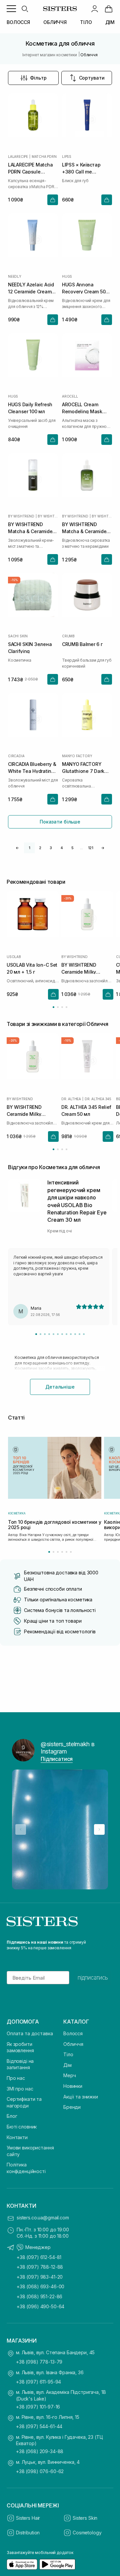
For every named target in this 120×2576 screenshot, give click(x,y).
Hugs (67, 276)
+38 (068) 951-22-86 (39, 2296)
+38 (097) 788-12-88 (40, 2267)
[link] (109, 9)
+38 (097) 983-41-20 (40, 2277)
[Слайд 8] (66, 1334)
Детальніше (60, 1387)
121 (91, 848)
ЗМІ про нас (20, 2089)
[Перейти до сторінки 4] (66, 1007)
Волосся (73, 2033)
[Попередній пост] (21, 1829)
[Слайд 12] (84, 1334)
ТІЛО (86, 22)
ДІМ (110, 22)
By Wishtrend (21, 516)
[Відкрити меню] (11, 9)
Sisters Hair (28, 2518)
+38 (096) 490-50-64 (40, 2306)
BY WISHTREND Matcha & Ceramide (48, 516)
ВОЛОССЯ (18, 22)
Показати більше (60, 822)
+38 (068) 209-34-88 (40, 2451)
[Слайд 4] (49, 1334)
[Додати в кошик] (53, 200)
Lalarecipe (18, 157)
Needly (15, 276)
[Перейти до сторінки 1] (53, 1007)
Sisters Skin (85, 2518)
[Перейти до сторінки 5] (66, 1552)
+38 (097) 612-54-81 (39, 2257)
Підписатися (57, 1759)
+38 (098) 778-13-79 (39, 2362)
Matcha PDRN (44, 157)
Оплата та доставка (30, 2033)
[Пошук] (25, 9)
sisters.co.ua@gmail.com (43, 2218)
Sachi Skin (18, 636)
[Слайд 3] (45, 1334)
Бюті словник (22, 2127)
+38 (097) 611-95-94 (38, 2382)
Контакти (17, 2137)
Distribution (28, 2533)
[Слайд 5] (53, 1334)
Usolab (14, 957)
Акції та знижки (81, 2097)
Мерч (69, 2075)
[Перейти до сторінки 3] (62, 1007)
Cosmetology (87, 2533)
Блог (12, 2116)
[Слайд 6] (58, 1334)
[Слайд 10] (75, 1334)
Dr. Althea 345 (98, 1099)
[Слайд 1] (36, 1334)
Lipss (67, 157)
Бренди (72, 2107)
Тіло (68, 2054)
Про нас (16, 2078)
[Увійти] (95, 9)
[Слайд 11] (79, 1334)
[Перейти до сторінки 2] (58, 1007)
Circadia (16, 756)
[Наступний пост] (99, 1829)
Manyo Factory (77, 756)
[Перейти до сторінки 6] (71, 1552)
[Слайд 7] (62, 1334)
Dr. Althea (71, 1099)
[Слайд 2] (40, 1334)
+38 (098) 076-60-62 (40, 2471)
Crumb (68, 636)
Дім (67, 2065)
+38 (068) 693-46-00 (40, 2286)
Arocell (70, 396)
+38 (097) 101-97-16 (38, 2407)
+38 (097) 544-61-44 (39, 2426)
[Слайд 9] (71, 1334)
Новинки (73, 2086)
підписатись (93, 1978)
